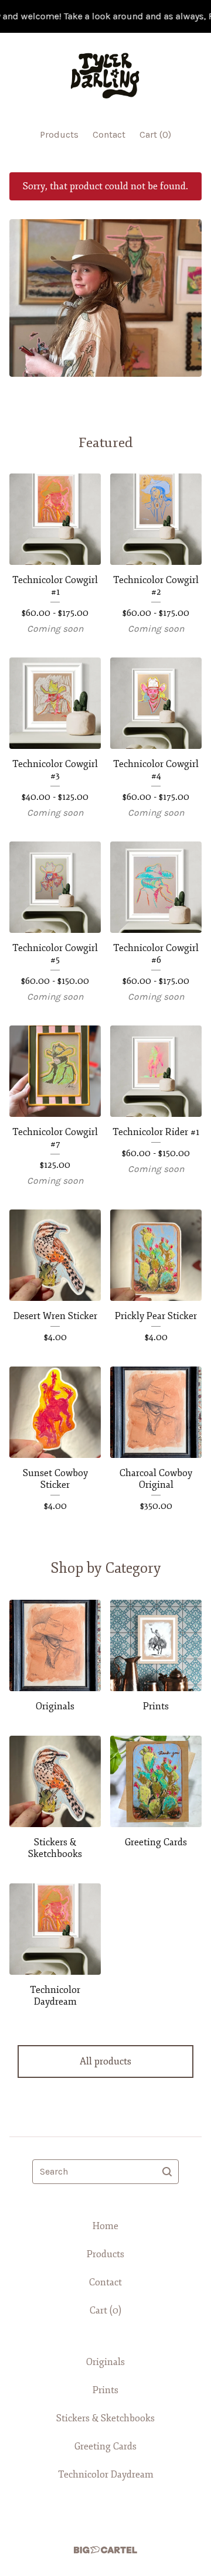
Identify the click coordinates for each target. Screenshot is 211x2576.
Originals (105, 2362)
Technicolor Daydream (106, 2475)
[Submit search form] (167, 2172)
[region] (105, 16)
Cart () (155, 134)
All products (105, 2062)
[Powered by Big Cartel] (105, 2550)
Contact (109, 134)
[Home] (105, 75)
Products (59, 134)
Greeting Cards (105, 2446)
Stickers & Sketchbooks (105, 2418)
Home (105, 2226)
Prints (105, 2390)
